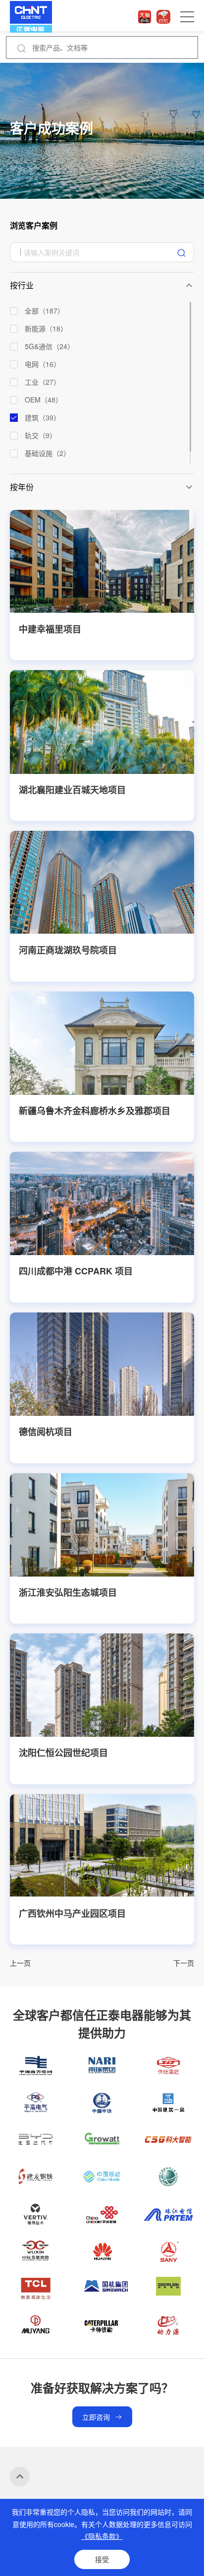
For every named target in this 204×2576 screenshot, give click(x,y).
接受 (102, 2559)
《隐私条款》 (102, 2536)
